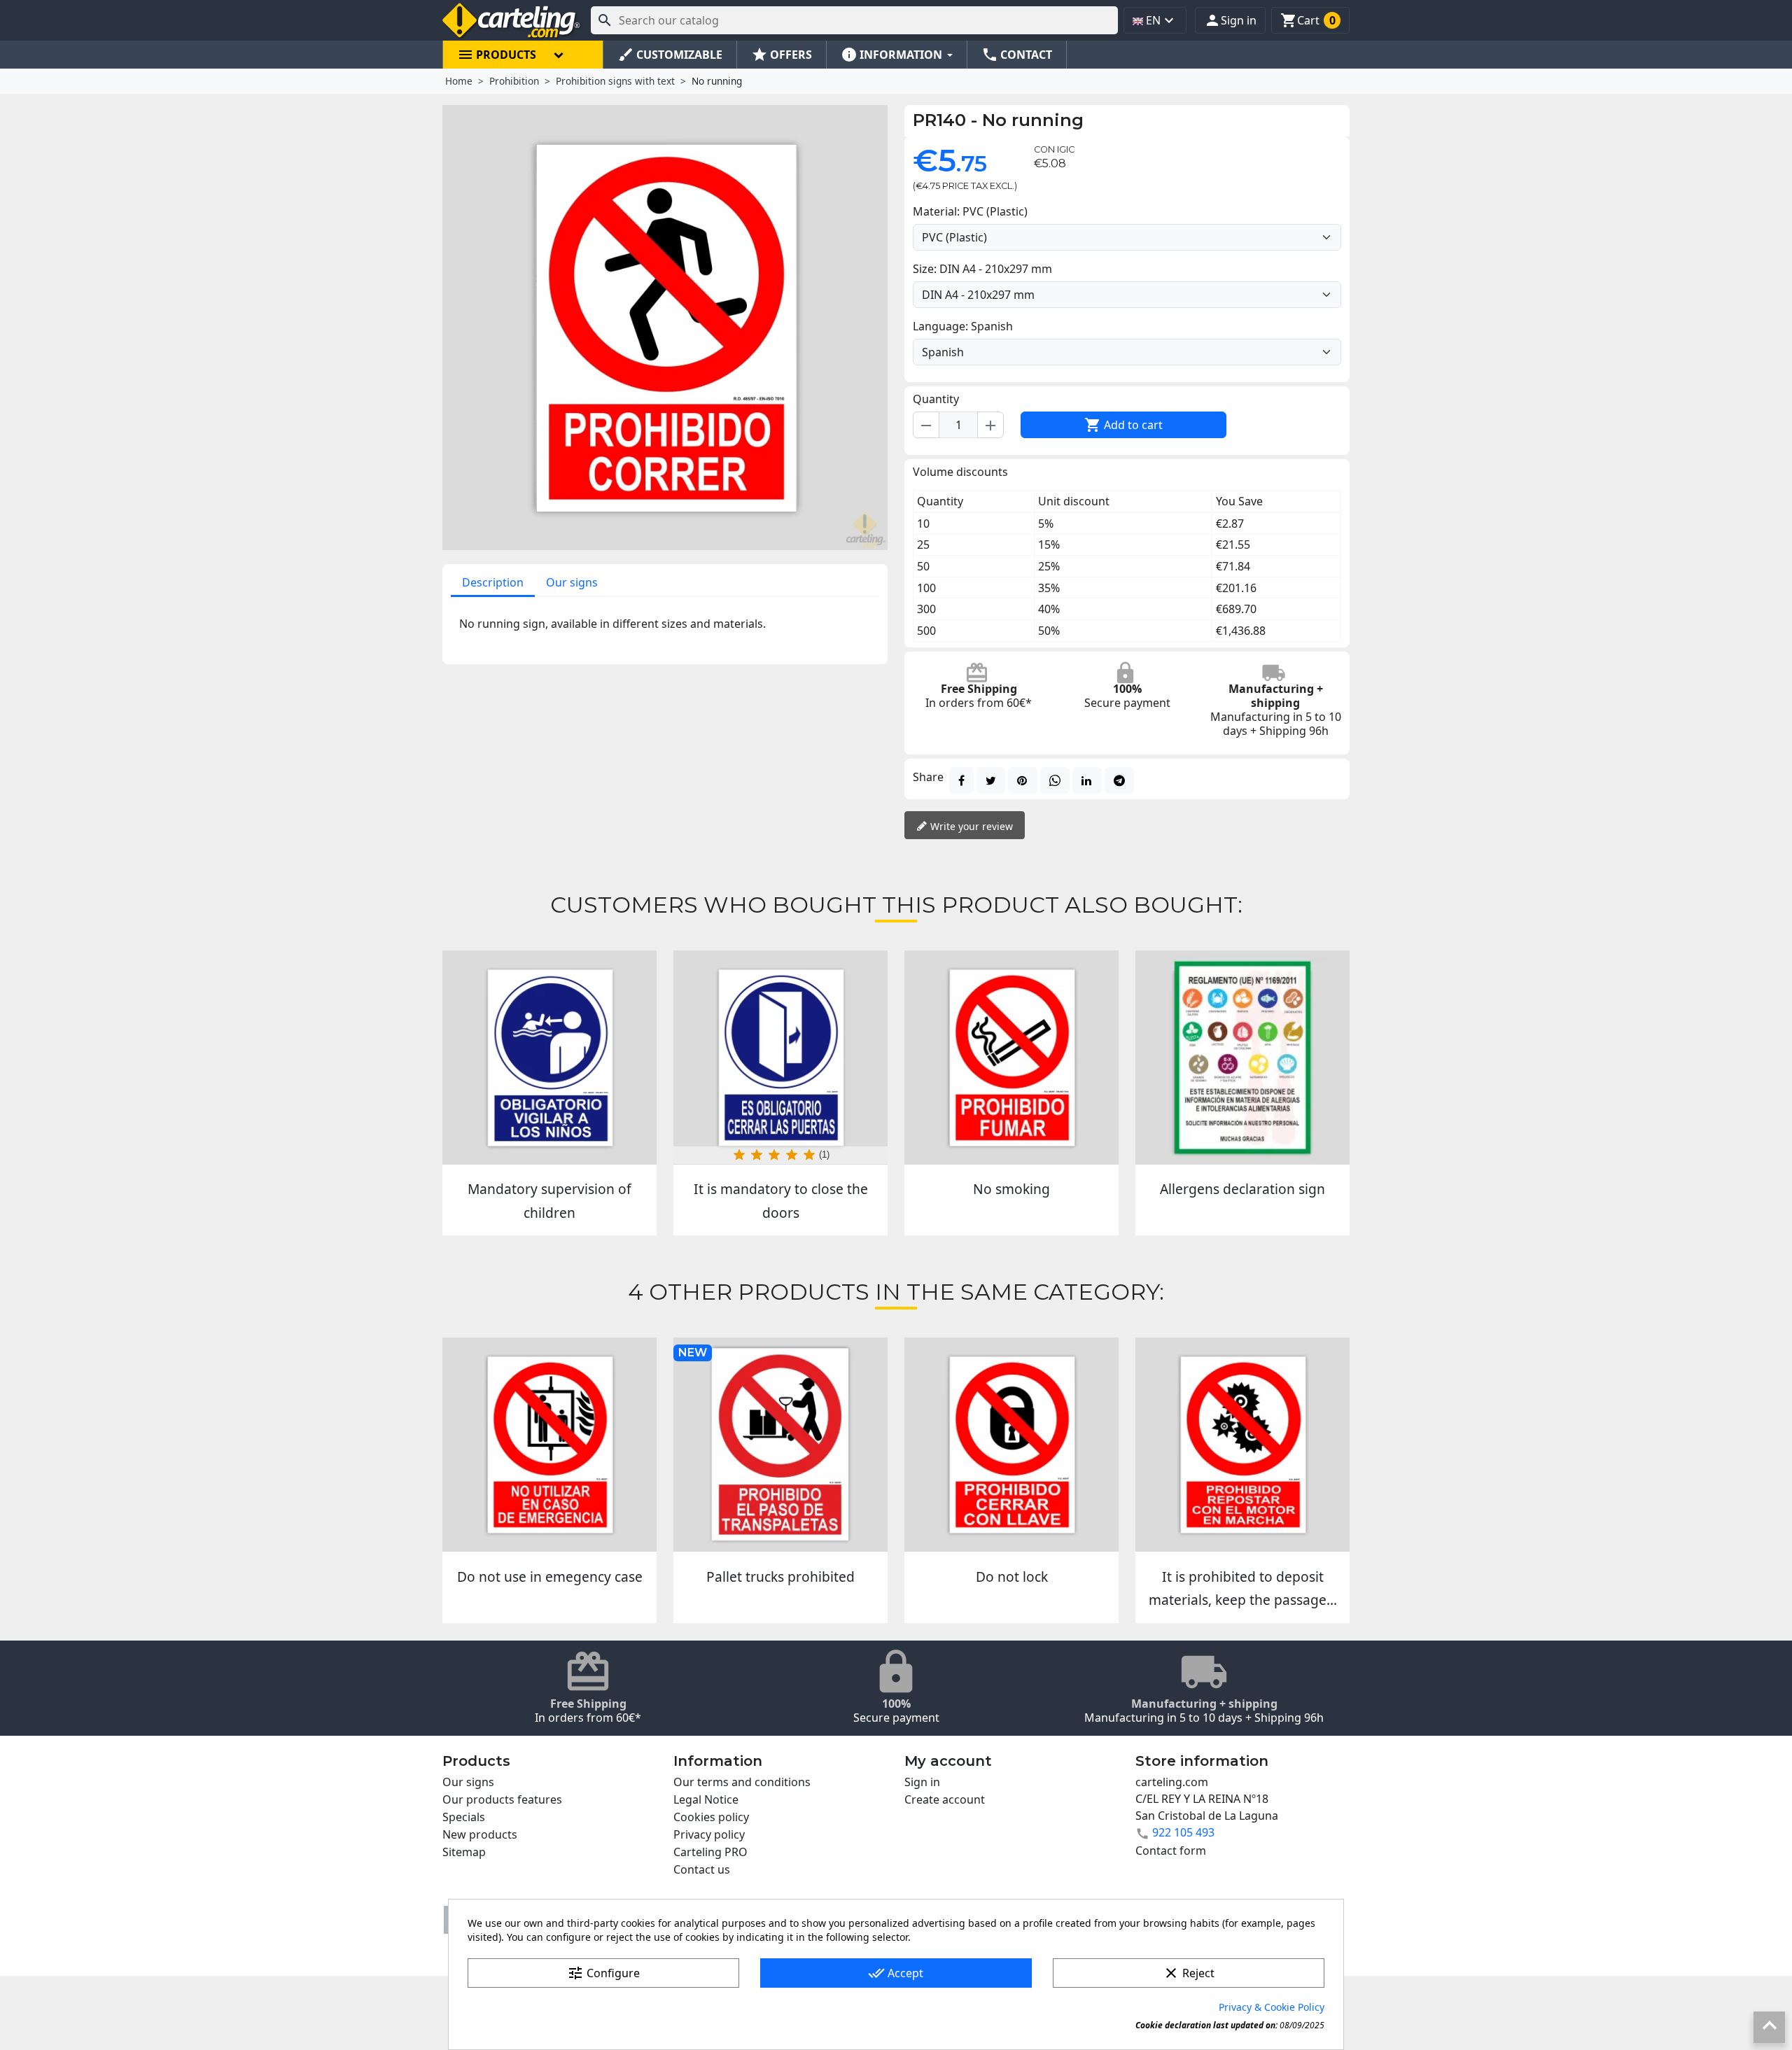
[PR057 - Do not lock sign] (1011, 1445)
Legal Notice (706, 1799)
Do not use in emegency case (550, 1577)
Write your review (970, 826)
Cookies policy (711, 1817)
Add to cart (1123, 425)
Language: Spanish (963, 326)
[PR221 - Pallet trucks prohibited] (780, 1445)
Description (493, 582)
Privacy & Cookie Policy (1272, 2007)
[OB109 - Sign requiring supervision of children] (549, 1058)
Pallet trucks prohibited (780, 1577)
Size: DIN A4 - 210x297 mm (982, 269)
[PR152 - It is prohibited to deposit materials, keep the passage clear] (1242, 1445)
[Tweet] (991, 780)
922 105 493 (1183, 1832)
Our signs (572, 582)
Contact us (702, 1869)
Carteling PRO (710, 1852)
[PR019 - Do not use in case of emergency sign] (549, 1445)
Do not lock (1012, 1577)
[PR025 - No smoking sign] (1011, 1058)
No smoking (1011, 1189)
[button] (1230, 20)
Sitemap (464, 1852)
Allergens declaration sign (1242, 1189)
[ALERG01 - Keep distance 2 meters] (1242, 1058)
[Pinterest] (1023, 780)
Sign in (922, 1782)
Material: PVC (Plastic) (970, 211)
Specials (464, 1817)
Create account (945, 1799)
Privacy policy (709, 1834)
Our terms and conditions (742, 1782)
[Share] (961, 780)
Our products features (502, 1799)
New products (480, 1834)
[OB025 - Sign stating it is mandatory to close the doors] (780, 1058)
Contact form (1171, 1851)
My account (948, 1761)
